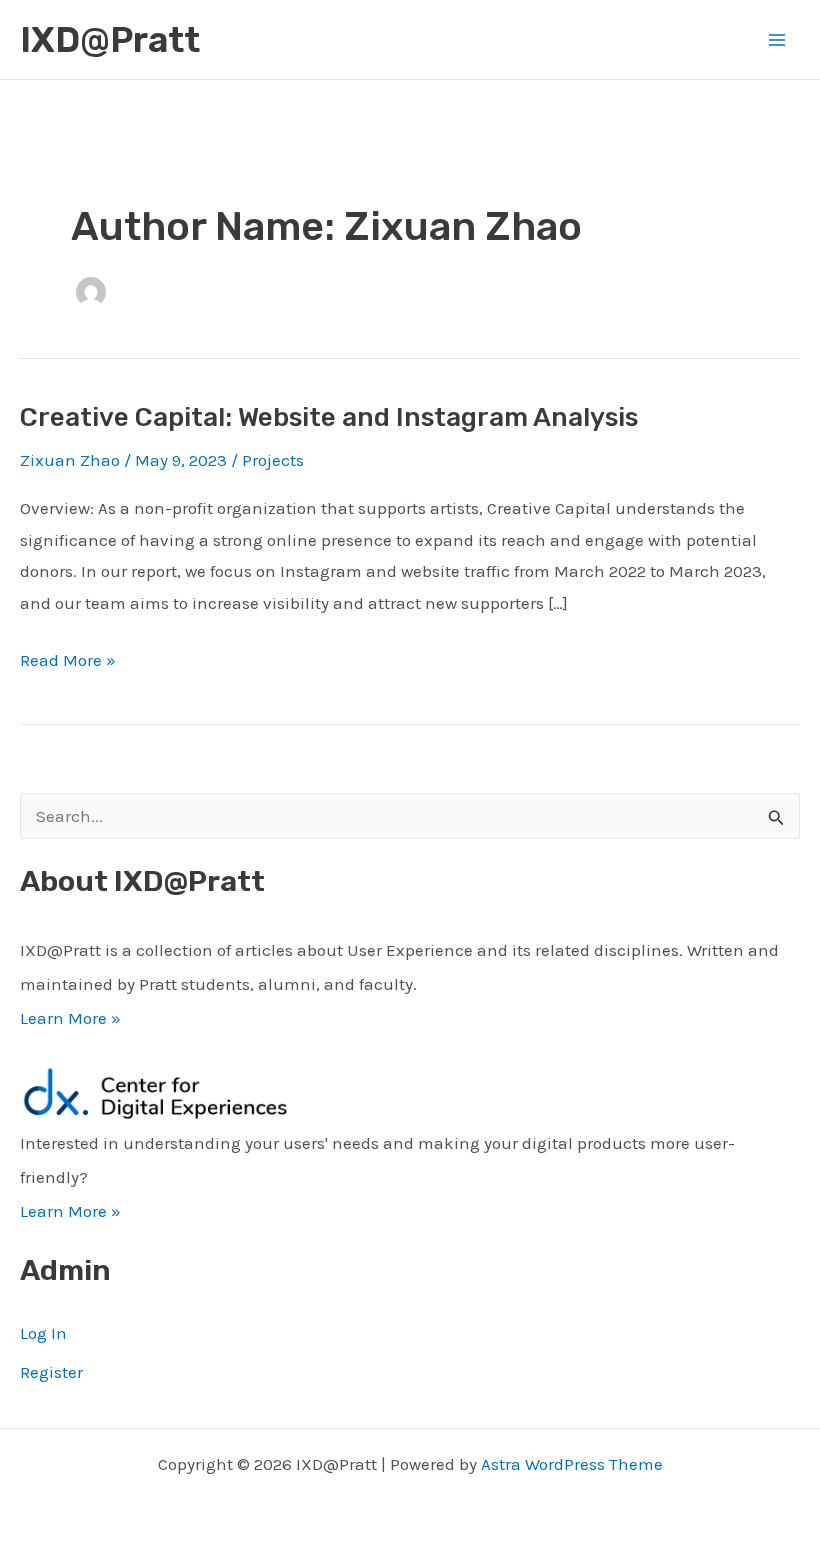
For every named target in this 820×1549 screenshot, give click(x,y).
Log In (43, 1333)
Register (51, 1372)
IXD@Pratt (110, 40)
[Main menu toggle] (778, 40)
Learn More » (70, 1018)
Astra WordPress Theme (572, 1464)
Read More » (68, 663)
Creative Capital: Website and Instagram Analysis (329, 417)
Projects (273, 460)
